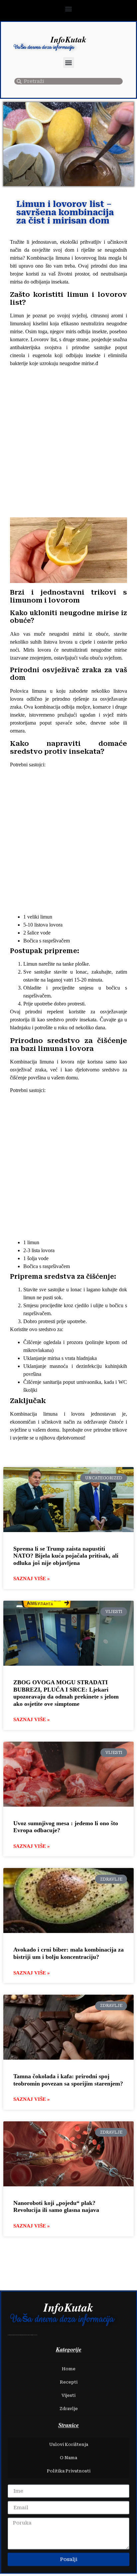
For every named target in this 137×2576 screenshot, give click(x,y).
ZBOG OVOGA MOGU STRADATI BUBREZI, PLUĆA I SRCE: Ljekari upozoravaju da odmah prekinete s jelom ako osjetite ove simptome (66, 1693)
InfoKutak (68, 39)
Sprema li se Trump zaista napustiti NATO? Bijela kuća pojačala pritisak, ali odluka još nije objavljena (66, 1556)
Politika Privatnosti (69, 2471)
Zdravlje (69, 2409)
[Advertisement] (68, 443)
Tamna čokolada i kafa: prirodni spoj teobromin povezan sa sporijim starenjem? (68, 2080)
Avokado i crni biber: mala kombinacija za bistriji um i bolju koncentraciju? (68, 1953)
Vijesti (68, 2395)
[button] (69, 9)
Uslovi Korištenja (69, 2445)
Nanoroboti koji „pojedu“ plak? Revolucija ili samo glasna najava (56, 2207)
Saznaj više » (32, 1578)
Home (69, 2369)
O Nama (68, 2458)
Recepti (69, 2382)
